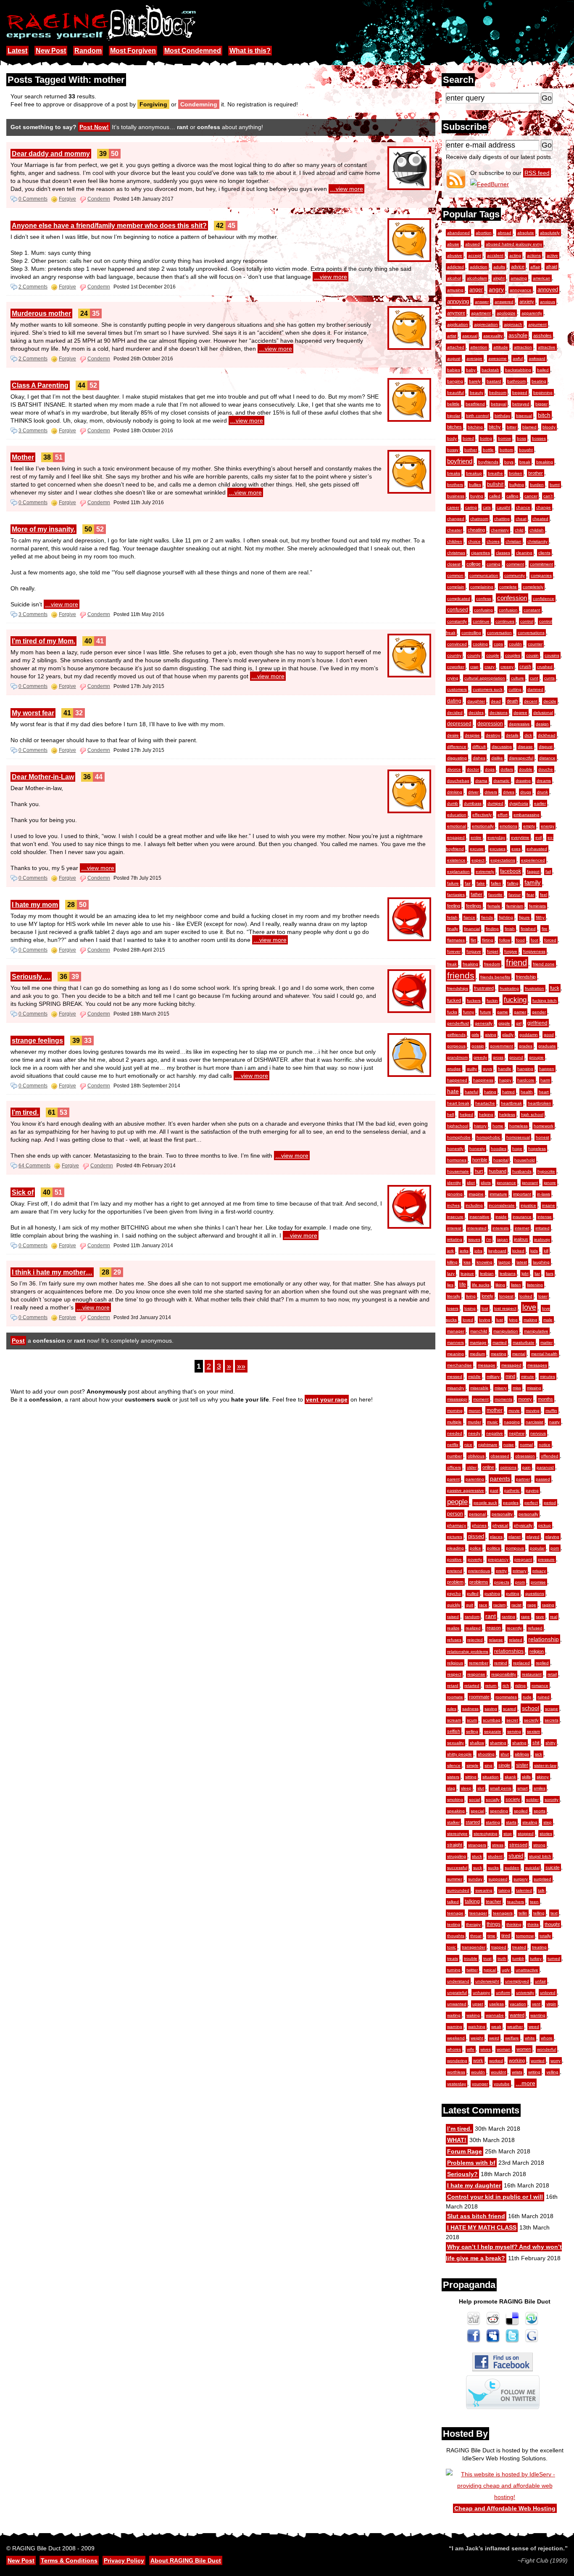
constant (532, 610)
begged (520, 393)
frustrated (484, 988)
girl (519, 1023)
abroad (504, 233)
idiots (486, 1183)
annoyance (521, 290)
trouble (471, 1958)
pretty (501, 1571)
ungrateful (457, 1993)
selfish (454, 1731)
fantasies (456, 895)
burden (537, 485)
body (452, 438)
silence (454, 1765)
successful (457, 1868)
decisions (499, 713)
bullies (475, 485)
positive (454, 1559)
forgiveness (534, 951)
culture (517, 678)
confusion (508, 610)
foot (535, 940)
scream (454, 1720)
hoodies (499, 1149)
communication (484, 575)
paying (532, 1490)
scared (509, 1709)
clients (544, 553)
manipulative (536, 1331)
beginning (543, 393)
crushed (545, 667)
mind (510, 1376)
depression (490, 724)
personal (477, 1514)
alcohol (454, 278)
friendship (526, 977)
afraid (552, 267)
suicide (553, 1867)
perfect (531, 1503)
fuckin (492, 1001)
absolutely (550, 233)
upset (478, 2004)
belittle (453, 404)
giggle (504, 1023)
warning (455, 2027)
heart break (458, 1103)
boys (509, 462)
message (487, 1365)
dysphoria (519, 803)
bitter (512, 427)
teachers (516, 1902)
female (494, 906)
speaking (456, 1811)
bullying (517, 485)
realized (473, 1628)
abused (473, 244)
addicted (456, 267)
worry (556, 2061)
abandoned (458, 233)
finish (510, 929)
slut (481, 1788)
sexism (533, 1731)
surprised (542, 1879)
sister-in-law (545, 1765)
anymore (456, 313)
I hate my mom (35, 905)
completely (533, 587)
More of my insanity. (43, 529)
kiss (467, 1262)
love (529, 1307)
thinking (514, 1924)
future (486, 1012)
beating (539, 381)
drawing (523, 781)
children (455, 541)
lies (450, 1285)
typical (490, 1970)
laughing (541, 1262)
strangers (477, 1845)
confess (484, 599)
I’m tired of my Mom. (43, 641)
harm (545, 1080)
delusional (543, 713)
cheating (476, 530)
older (472, 1467)
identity (454, 1183)
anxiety (527, 302)
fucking (515, 1000)
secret (512, 1720)
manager (456, 1331)
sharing (519, 1743)
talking (472, 1902)
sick (538, 1754)
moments (503, 1399)
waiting (454, 2015)
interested (477, 1228)
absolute (526, 233)
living (471, 1296)
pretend (455, 1571)
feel (544, 895)
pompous (515, 1548)
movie (514, 1411)
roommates (506, 1697)
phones (479, 1525)
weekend (456, 2038)
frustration (535, 988)
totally (545, 1936)
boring (486, 438)
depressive (519, 724)
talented (524, 1890)
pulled (473, 1593)
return (491, 1686)
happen (547, 1069)
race (483, 1605)
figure (524, 917)
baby (471, 370)
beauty (477, 393)
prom (520, 1582)
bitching (475, 427)
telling (539, 1913)
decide (550, 701)
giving (491, 1035)
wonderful (546, 2049)
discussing (502, 747)
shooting (486, 1754)
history (480, 1126)
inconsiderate (502, 1205)
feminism (515, 906)
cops (498, 644)
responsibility (504, 1674)
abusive (455, 255)
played (533, 1537)
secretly (531, 1720)
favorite (495, 895)
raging (548, 1605)
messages (537, 1365)
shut (505, 1754)
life (463, 1285)
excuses (498, 849)
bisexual (524, 416)
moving (533, 1411)
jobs (478, 1251)
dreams (544, 781)
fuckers (474, 1001)
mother (495, 1410)
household (525, 1160)
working (517, 2060)
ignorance (506, 1183)
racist (516, 1605)
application (458, 324)
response (476, 1674)
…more (525, 2083)
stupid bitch (540, 1856)
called (495, 496)
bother (471, 450)
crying (453, 678)
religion (537, 1651)
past (494, 1490)
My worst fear (33, 713)
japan (503, 1239)
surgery (521, 1879)
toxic (452, 1947)
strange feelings (37, 1041)
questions (535, 1593)
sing (488, 1765)
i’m (489, 1239)
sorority (552, 1800)
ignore (550, 1183)
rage (532, 1605)
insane (549, 1205)
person (455, 1514)
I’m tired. (25, 1112)
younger (480, 2084)
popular (537, 1548)
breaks (454, 473)
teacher (494, 1902)
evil (538, 837)
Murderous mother (41, 313)
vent (536, 2004)
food (520, 940)
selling (472, 1731)
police (475, 1548)
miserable (479, 1388)
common (455, 575)
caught (503, 507)
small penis (501, 1788)
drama (481, 781)
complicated (459, 599)
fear (530, 895)
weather (515, 2027)
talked (453, 1902)
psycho (454, 1593)
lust (500, 1320)
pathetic (512, 1490)
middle (474, 1377)
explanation (458, 871)
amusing (455, 290)
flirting (488, 940)
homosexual (518, 1137)
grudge (454, 1069)
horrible (480, 1160)
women (524, 2049)
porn (555, 1548)
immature (498, 1194)
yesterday (457, 2084)
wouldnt (498, 2072)
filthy (540, 917)
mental (519, 1354)
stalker (453, 1822)
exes (516, 849)
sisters (453, 1777)
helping (486, 1115)
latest (522, 1262)
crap (474, 667)
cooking (480, 644)
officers (454, 1467)
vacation (518, 2004)
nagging (512, 1422)
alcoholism (477, 278)
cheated (540, 519)
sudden (512, 1868)
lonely (487, 1296)
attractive (547, 347)
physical (500, 1525)
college (474, 564)
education (457, 815)
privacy (539, 1571)
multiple (454, 1422)
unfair (540, 1981)
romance (540, 1686)
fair (468, 883)
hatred (508, 1092)
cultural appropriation (485, 678)
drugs (526, 792)
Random (88, 51)
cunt (534, 678)
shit (536, 1743)
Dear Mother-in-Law (43, 777)
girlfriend (537, 1023)
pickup (545, 1525)
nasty (554, 1422)
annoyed (548, 290)
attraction (523, 347)
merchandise (459, 1365)
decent (531, 701)
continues (505, 621)
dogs (490, 769)
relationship (544, 1639)
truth (502, 1958)
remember (479, 1663)
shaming (498, 1743)
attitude (501, 347)
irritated (542, 1228)
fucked (454, 1000)
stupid (516, 1856)
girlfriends (456, 1035)
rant (491, 1616)
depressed (459, 724)
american (542, 278)
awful (518, 358)
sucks (493, 1868)
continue (481, 621)
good (549, 1035)
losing (470, 1308)
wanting (538, 2015)
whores (454, 2049)
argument (537, 324)
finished (528, 929)
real (554, 1617)
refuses (454, 1640)
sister (522, 1765)
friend (516, 963)
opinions (508, 1467)
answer (482, 302)
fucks (452, 1012)
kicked (518, 1251)
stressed (518, 1845)
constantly (457, 621)
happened (457, 1080)
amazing (519, 278)
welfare (512, 2038)
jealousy (542, 1239)
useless (496, 2004)
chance (523, 507)
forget (493, 951)
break (525, 462)
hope (517, 1149)
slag (451, 1788)
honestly (455, 1149)
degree (520, 713)
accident (495, 255)
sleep (466, 1788)
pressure (546, 1559)
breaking (545, 462)
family (533, 883)
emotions (508, 826)
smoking (455, 1800)
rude (527, 1697)
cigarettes (481, 553)
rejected (475, 1640)
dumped (495, 803)
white (530, 2038)
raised (453, 1617)
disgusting (457, 758)
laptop (504, 1262)
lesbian (487, 1273)
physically (523, 1525)
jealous (521, 1239)
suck (478, 1868)
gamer (520, 1012)
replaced (521, 1663)
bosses (539, 438)
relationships (509, 1651)
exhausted (537, 849)
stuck (477, 1856)
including (474, 1205)
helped (466, 1115)
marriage (478, 1342)
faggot (533, 871)
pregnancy (498, 1559)
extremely (485, 871)
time (491, 1936)
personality (502, 1514)
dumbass (473, 803)
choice (474, 541)
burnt (555, 485)
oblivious (476, 1456)
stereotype (457, 1834)
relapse (496, 1640)
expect (478, 860)
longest (506, 1296)
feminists (537, 906)
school (531, 1708)
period (550, 1503)
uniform (503, 1993)
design (542, 724)
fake (481, 883)
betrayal (499, 404)
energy (548, 826)
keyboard (497, 1251)
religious (455, 1663)
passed (543, 1479)
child (519, 530)
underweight (487, 1981)
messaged (511, 1365)
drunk (542, 792)
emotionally (483, 826)
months (545, 1399)
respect (454, 1674)
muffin (551, 1411)
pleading (456, 1548)
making (531, 1320)
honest (542, 1137)
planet (515, 1537)
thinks (533, 1924)
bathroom (516, 381)
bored (468, 438)
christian (513, 541)
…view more (346, 189)
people (457, 1502)
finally (453, 929)
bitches (454, 427)
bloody (549, 427)
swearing (484, 1890)
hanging (525, 1069)
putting (513, 1593)
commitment (541, 564)
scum (472, 1720)
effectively (482, 815)
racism (499, 1605)
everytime (520, 837)
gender (539, 1012)
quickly (454, 1605)
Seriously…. (31, 977)
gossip (478, 1046)
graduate (547, 1046)
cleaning (524, 553)
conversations (531, 633)
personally (528, 1514)
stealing (530, 1822)
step (548, 1822)
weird (494, 2038)
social (474, 1800)
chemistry (500, 530)
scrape (552, 1709)
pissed (476, 1537)
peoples (511, 1503)
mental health (544, 1354)
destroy (493, 735)
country (454, 655)
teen (534, 1902)
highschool (458, 1126)
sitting (471, 1777)
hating (490, 1092)
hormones (457, 1160)
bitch (544, 415)
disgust (546, 747)
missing (534, 1388)
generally (484, 1023)
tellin (523, 1913)
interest (454, 1228)
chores (493, 541)
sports (540, 1811)
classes (503, 553)
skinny (543, 1777)
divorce (454, 769)
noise (509, 1445)
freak (452, 964)
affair (535, 267)
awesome (498, 358)
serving (514, 1731)
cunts (549, 678)
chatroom (479, 519)
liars (550, 1273)
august (454, 358)
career (453, 507)
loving (485, 1320)
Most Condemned (193, 51)
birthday (502, 416)
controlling (471, 633)
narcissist (535, 1422)
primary (520, 1571)
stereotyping (486, 1834)
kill (546, 1251)
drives (509, 792)
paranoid (545, 1467)
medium (477, 1354)
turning (454, 1970)
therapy (473, 1924)
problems (479, 1582)
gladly (508, 1035)
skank (510, 1777)
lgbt (525, 1273)
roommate (479, 1697)
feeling (454, 906)
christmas (456, 553)
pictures (455, 1537)
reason (494, 1628)
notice (545, 1445)
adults (499, 267)
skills (526, 1777)
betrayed (521, 404)
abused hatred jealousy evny (514, 244)
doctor (473, 769)
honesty (477, 1149)
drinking (455, 792)
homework (544, 1126)
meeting (499, 1354)
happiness (483, 1080)
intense (545, 1217)
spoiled (521, 1811)
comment (515, 564)
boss (521, 438)
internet (522, 1228)
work (478, 2060)
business (456, 496)
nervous (538, 1433)
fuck (555, 988)
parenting (475, 1479)
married (500, 1342)
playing (552, 1537)
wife (471, 2049)
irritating (455, 1239)
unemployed (517, 1981)
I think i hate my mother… (52, 1272)
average (474, 358)
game (503, 1012)
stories (546, 1834)
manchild (479, 1331)
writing (534, 2072)
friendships (458, 988)
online (488, 1467)
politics (494, 1548)
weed (534, 2027)
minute (528, 1377)
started (473, 1822)
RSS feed (537, 173)
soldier (532, 1800)
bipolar (454, 416)
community (515, 575)
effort (503, 815)
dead (496, 701)
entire (476, 837)
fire (545, 929)
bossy (453, 450)
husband (498, 1171)
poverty (475, 1559)
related (516, 1640)
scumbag (492, 1720)
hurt (479, 1171)
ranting (508, 1617)
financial (472, 929)
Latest (17, 51)
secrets (552, 1720)
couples (513, 655)
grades (526, 1046)
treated (519, 1947)
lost (485, 1308)
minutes (548, 1377)
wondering (457, 2061)
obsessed (500, 1456)
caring (471, 507)
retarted (472, 1686)
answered (504, 302)
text (554, 1913)
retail (552, 1674)
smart (523, 1788)
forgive (511, 951)
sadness (470, 1709)
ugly (506, 1970)
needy (474, 1433)
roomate (455, 1697)
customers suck (488, 689)
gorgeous (456, 1046)
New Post (51, 51)
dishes (479, 758)
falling (513, 883)
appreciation (486, 324)
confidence (544, 599)
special (477, 1811)
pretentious (479, 1571)
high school (532, 1115)
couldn (515, 644)
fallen (496, 883)
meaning (456, 1354)
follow (505, 940)
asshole (518, 336)
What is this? (250, 51)
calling (512, 496)
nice (468, 1445)
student (495, 1856)
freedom (492, 964)
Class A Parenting (40, 385)
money (525, 1399)
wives (486, 2049)
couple (493, 655)
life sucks (481, 1285)
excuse (477, 849)
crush (525, 666)
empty (529, 826)
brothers (455, 485)
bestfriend (475, 404)
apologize (506, 313)
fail (548, 871)
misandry (456, 1388)
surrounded (458, 1890)
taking (504, 1890)
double (526, 769)
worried (538, 2061)
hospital (501, 1160)
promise (538, 1582)
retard (453, 1686)
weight (477, 2038)
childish (537, 530)
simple (473, 1765)
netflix (453, 1445)
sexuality (456, 1743)
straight (455, 1845)
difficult (479, 747)
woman (504, 2049)
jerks (464, 1251)
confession (512, 598)
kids (534, 1251)
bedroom (498, 393)
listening (535, 1285)
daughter (476, 701)
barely (475, 381)
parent (453, 1479)
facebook (511, 871)
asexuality (493, 336)
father (477, 894)
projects (502, 1582)
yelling (552, 2072)
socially (493, 1800)
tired (506, 1936)
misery (501, 1388)
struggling (457, 1856)
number (454, 1456)
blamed (529, 427)
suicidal (532, 1868)
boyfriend (460, 461)
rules (452, 1709)
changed (456, 519)
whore (547, 2038)
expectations (503, 860)
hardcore (526, 1080)
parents (500, 1479)
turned (554, 1958)
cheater (454, 530)
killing (452, 1262)
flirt (473, 940)
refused (535, 1628)
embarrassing (527, 815)
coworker (456, 667)
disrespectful (521, 758)
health (527, 1092)
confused (458, 610)
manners (456, 1342)
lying (513, 1320)
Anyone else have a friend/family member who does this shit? (109, 226)
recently (514, 1628)
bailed (543, 370)
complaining (482, 587)
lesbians (508, 1273)
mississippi (457, 1399)
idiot (471, 1183)
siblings (522, 1754)
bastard (494, 381)
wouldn (478, 2072)
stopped (526, 1834)
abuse (453, 244)
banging (455, 381)
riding (520, 1686)
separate (493, 1731)
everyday (496, 837)
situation (491, 1777)
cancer (531, 496)
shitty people (459, 1754)
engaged (456, 837)
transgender (474, 1947)
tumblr (518, 1958)
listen (516, 1285)
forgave (474, 951)
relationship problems (468, 1652)
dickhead (547, 735)
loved (468, 1320)
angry (496, 289)
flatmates (456, 940)
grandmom (457, 1057)
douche (546, 769)
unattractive (527, 1970)
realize (453, 1628)
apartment (481, 313)
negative (495, 1433)
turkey (536, 1958)
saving (491, 1709)
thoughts (456, 1936)
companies (541, 575)
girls (475, 1035)
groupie (536, 1057)
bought (526, 450)
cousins (552, 655)
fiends (487, 917)
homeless (519, 1126)
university (525, 1993)
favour (515, 895)
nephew (517, 1433)
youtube (502, 2084)
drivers (491, 792)
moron (475, 1411)
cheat (521, 519)
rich (506, 1686)
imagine (476, 1194)
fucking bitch (545, 1001)
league (467, 1273)
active (552, 255)
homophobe (459, 1137)
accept (475, 255)
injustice (528, 1205)
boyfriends (488, 462)
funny (469, 1012)
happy (505, 1080)
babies (454, 370)
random (472, 1617)
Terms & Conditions (69, 2560)
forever (454, 951)
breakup (474, 473)
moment (481, 1399)
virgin (551, 2004)
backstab (490, 370)
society (513, 1799)
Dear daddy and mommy (51, 154)
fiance (469, 917)
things (494, 1924)
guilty (472, 1069)
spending (499, 1811)
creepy (507, 667)
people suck (485, 1503)
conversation (499, 633)
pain (527, 1467)
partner (523, 1479)
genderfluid (458, 1023)
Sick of (23, 1192)
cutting (515, 689)
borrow (504, 438)
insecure (455, 1217)
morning (455, 1411)
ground (516, 1057)
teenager (478, 1913)
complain (456, 587)
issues (474, 1239)
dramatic (502, 781)
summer (455, 1879)
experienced (533, 860)
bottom (506, 450)
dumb (453, 803)
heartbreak (511, 1103)
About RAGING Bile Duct (186, 2560)
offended (550, 1456)
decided (455, 713)
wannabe (495, 2015)
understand (458, 1981)
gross (498, 1057)
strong (539, 1845)
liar (537, 1273)
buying (477, 496)
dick (528, 735)
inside (501, 1217)
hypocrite (546, 1171)
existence (456, 860)
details (512, 735)
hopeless (537, 1149)
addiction (479, 267)
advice (518, 267)
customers (457, 689)
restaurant (532, 1674)
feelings (474, 906)
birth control (477, 416)
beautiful (456, 393)
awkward (537, 358)
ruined (544, 1697)
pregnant (523, 1559)
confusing (483, 610)
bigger (541, 404)
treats (453, 1958)
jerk (450, 1251)
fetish (452, 917)
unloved (548, 1993)
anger (476, 290)
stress (498, 1845)
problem (455, 1582)
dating (454, 701)
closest (454, 564)
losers (453, 1308)
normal (526, 1445)
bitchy (495, 427)
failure (453, 883)
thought (552, 1924)
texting (454, 1924)
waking (473, 2015)
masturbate (524, 1342)
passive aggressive (466, 1490)
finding (492, 929)
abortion (484, 233)
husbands (522, 1171)
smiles (540, 1788)
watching (477, 2027)
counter (535, 644)
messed (455, 1377)
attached (456, 347)
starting (493, 1822)
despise (472, 735)
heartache (485, 1103)
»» (241, 1366)
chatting (502, 519)
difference (457, 747)
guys (487, 1069)
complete (508, 587)
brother (536, 473)
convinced (457, 644)
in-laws (544, 1194)
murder (474, 1422)
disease (525, 747)
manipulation (506, 1331)
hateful (471, 1092)
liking (500, 1285)
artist (452, 336)
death (512, 701)
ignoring (455, 1194)
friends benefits (495, 977)
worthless (456, 2072)
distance (547, 758)
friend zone (544, 964)
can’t (548, 496)
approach (513, 324)
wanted (517, 2015)
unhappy (481, 1993)
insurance (522, 1217)
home (498, 1126)
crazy (490, 667)
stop (508, 1834)
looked (526, 1296)
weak (496, 2027)
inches (453, 1205)
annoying (458, 301)
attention (479, 347)
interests (501, 1228)
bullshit (495, 484)
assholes (542, 336)
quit (470, 1605)
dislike (497, 758)
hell (450, 1115)
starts (511, 1822)
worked (496, 2061)
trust (487, 1958)
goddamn (529, 1035)
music (492, 1422)
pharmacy (457, 1525)
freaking (470, 964)
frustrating (509, 988)
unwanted (457, 2004)
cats (487, 507)
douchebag (458, 781)
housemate (458, 1171)
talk (541, 1890)
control (527, 621)
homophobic (488, 1137)
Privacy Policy (124, 2560)
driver (473, 792)
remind (501, 1663)
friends (461, 975)
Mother (23, 457)
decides (476, 713)
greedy (480, 1057)
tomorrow (525, 1936)
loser (543, 1296)
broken (516, 473)
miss (517, 1388)
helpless (507, 1115)
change (544, 507)
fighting (506, 917)
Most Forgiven (133, 51)
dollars (507, 769)
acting (515, 255)
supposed (498, 1879)
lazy (451, 1273)
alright (499, 278)
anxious (548, 302)
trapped (499, 1947)
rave (540, 1617)
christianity (537, 541)
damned (535, 689)
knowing (484, 1262)
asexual (470, 336)
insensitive (479, 1217)
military (493, 1377)
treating (539, 1947)
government (502, 1046)
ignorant (530, 1183)
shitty (550, 1743)
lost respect (505, 1308)
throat (476, 1936)
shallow (477, 1743)
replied (542, 1663)
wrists (517, 2072)
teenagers (503, 1913)
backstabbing (518, 370)
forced (550, 940)
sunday (475, 1879)
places (496, 1537)
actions (534, 255)
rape (525, 1617)
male (548, 1320)
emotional (457, 826)
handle (505, 1069)
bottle (488, 450)
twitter (472, 1970)
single (504, 1765)
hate (453, 1091)
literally (454, 1296)
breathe (495, 473)
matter (546, 1342)
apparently (532, 313)
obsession (525, 1456)
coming (494, 564)
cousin (532, 655)
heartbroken (540, 1103)
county (474, 655)
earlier (540, 803)
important (522, 1194)
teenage (455, 1913)
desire (453, 735)
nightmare (488, 1445)
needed (455, 1433)
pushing (492, 1593)
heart (544, 1092)
